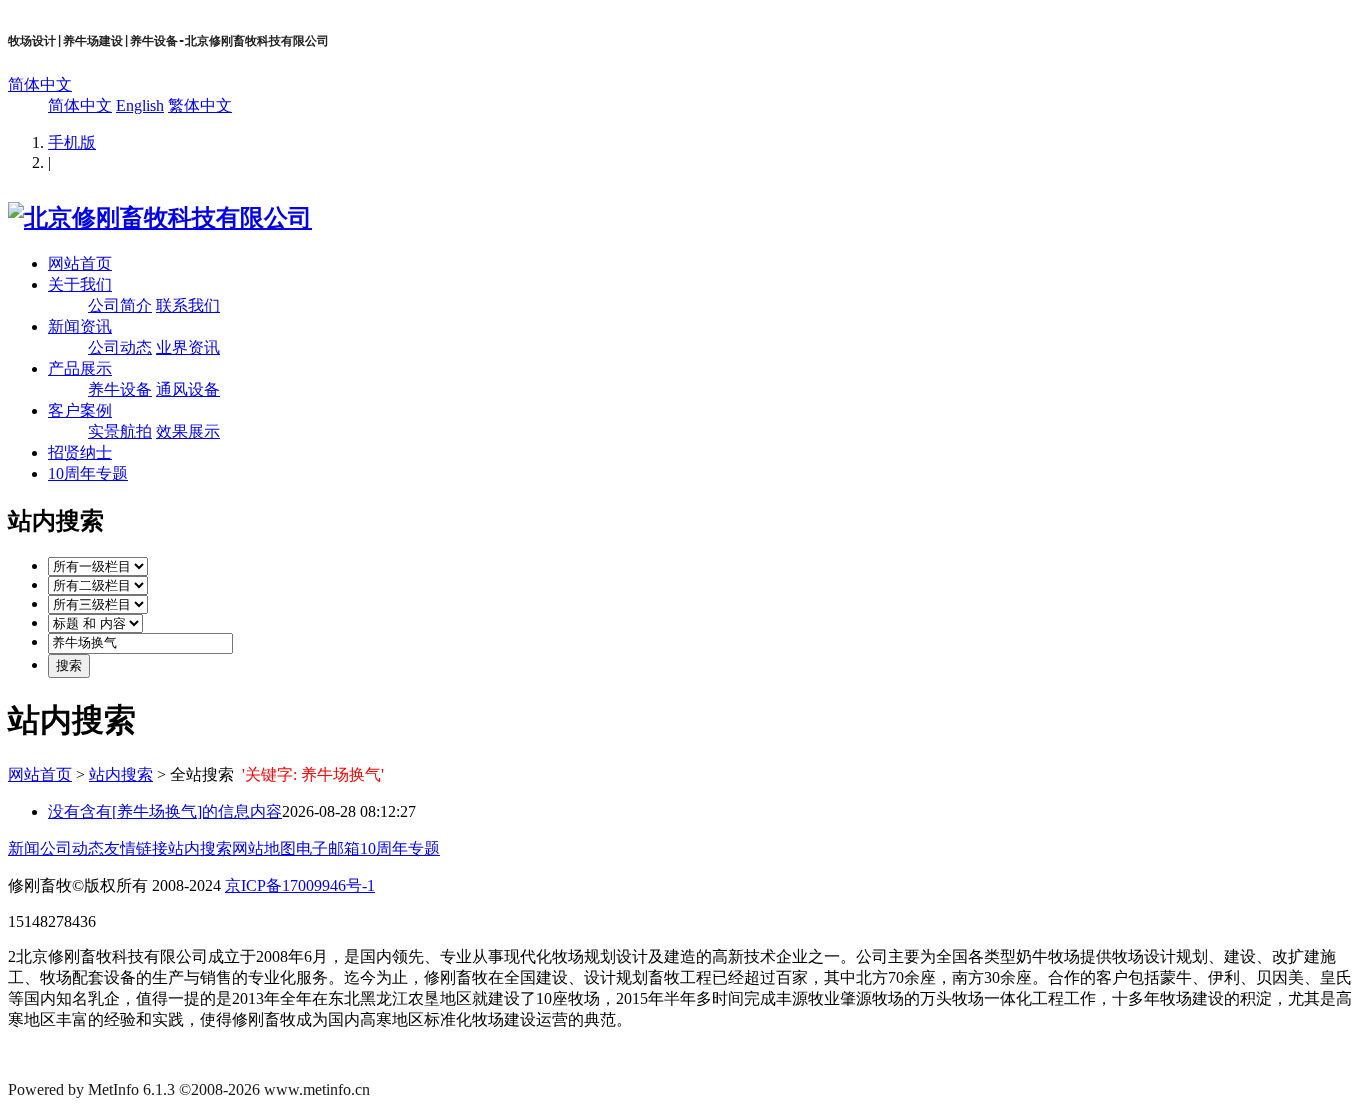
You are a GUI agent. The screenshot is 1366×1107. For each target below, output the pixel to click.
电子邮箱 (328, 848)
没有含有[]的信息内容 (165, 811)
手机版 (72, 142)
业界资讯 (188, 347)
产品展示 (80, 368)
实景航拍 (120, 431)
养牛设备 (120, 389)
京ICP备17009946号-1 (300, 885)
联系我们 (188, 305)
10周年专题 (88, 473)
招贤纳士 (80, 452)
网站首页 (80, 263)
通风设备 (188, 389)
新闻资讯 (80, 326)
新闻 (24, 848)
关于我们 (80, 284)
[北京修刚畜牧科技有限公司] (160, 218)
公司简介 (120, 305)
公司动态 (120, 347)
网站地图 (264, 848)
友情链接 (136, 848)
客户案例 (80, 410)
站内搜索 (121, 774)
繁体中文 (200, 105)
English (140, 105)
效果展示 (188, 431)
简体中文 (40, 84)
